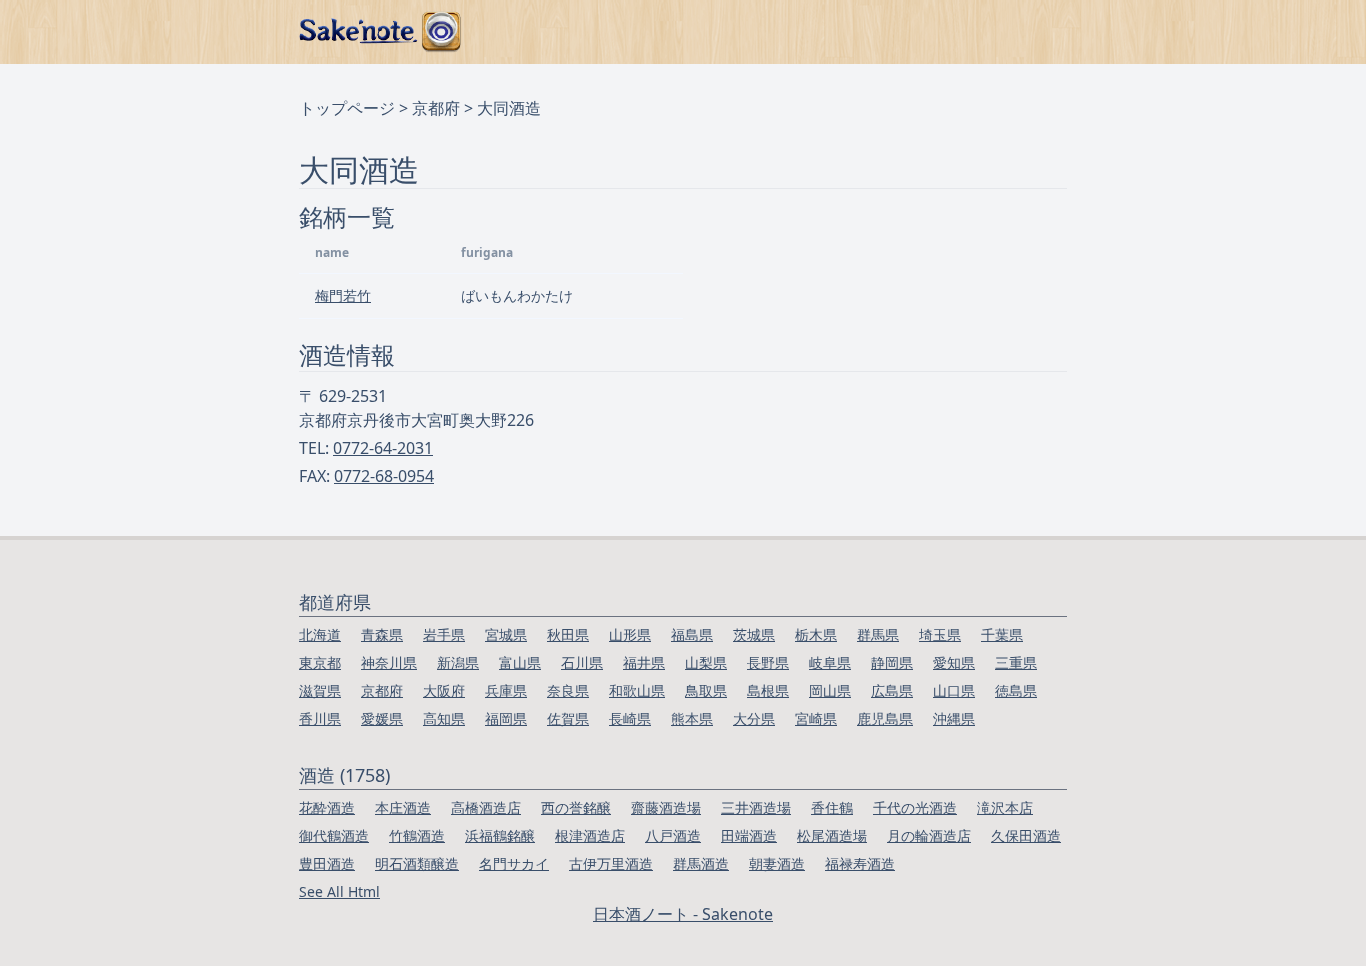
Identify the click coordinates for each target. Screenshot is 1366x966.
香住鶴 (832, 807)
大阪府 (444, 690)
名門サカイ (514, 863)
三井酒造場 (756, 807)
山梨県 (706, 662)
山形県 (630, 634)
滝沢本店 (1005, 807)
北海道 (320, 634)
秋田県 (568, 634)
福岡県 (506, 718)
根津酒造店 (590, 835)
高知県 (444, 718)
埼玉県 (940, 634)
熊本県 (692, 718)
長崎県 (630, 718)
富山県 (520, 662)
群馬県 (878, 634)
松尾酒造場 (832, 835)
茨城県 (754, 634)
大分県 (754, 718)
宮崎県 (816, 718)
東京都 (320, 662)
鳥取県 (706, 690)
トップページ (347, 108)
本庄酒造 (403, 807)
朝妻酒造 (777, 863)
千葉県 (1002, 634)
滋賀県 (320, 690)
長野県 (768, 662)
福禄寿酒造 (860, 863)
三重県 (1016, 662)
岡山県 (830, 690)
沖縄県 (954, 718)
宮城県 (506, 634)
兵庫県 (506, 690)
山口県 (954, 690)
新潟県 (458, 662)
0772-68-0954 (384, 476)
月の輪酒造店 (929, 835)
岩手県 (444, 634)
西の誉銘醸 (576, 807)
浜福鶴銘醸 (500, 835)
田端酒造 (749, 835)
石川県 (582, 662)
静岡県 (892, 662)
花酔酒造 (327, 807)
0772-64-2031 (383, 448)
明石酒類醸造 (417, 863)
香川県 (320, 718)
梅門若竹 (343, 295)
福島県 (692, 634)
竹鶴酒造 (417, 835)
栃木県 (816, 634)
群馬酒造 (701, 863)
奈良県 (568, 690)
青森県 (382, 634)
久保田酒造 (1026, 835)
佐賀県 (568, 718)
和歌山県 (637, 690)
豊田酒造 (327, 863)
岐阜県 (830, 662)
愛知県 (954, 662)
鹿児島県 (885, 718)
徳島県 (1016, 690)
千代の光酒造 (915, 807)
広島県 (892, 690)
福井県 (644, 662)
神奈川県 (389, 662)
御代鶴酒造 (334, 835)
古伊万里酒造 (611, 863)
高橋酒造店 (486, 807)
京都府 (436, 108)
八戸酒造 (673, 835)
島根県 (768, 690)
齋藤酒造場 (666, 807)
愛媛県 (382, 718)
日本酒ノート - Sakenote (683, 914)
